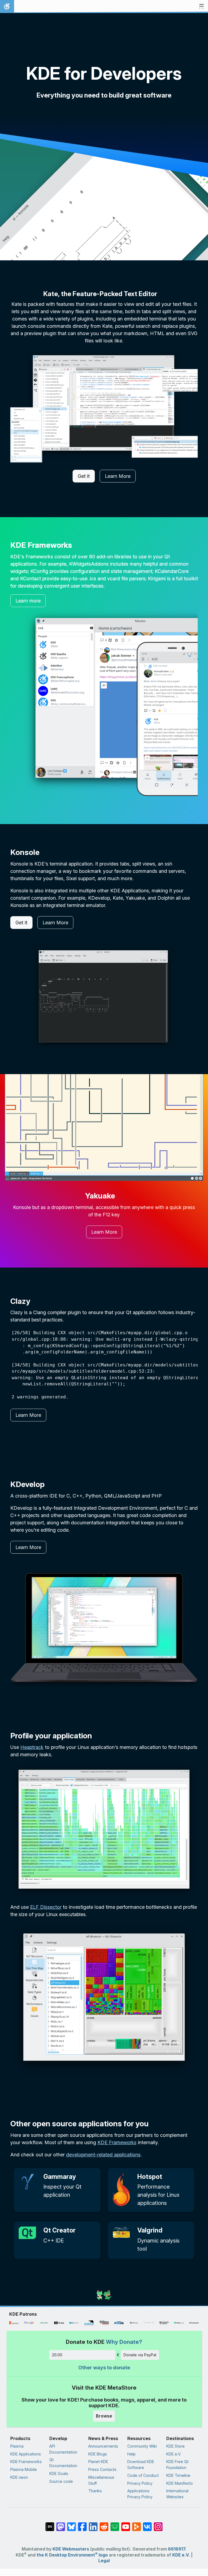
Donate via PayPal (140, 2355)
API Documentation (63, 2449)
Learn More (118, 476)
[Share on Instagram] (158, 2524)
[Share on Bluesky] (71, 2524)
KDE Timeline (178, 2475)
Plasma (17, 2446)
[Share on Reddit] (104, 2524)
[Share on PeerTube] (136, 2524)
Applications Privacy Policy (140, 2494)
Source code (61, 2481)
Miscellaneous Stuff (101, 2480)
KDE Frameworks (117, 2142)
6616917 (177, 2549)
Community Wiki (142, 2446)
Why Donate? (124, 2342)
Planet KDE (98, 2462)
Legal (104, 2561)
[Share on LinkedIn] (93, 2524)
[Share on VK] (147, 2524)
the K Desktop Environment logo (72, 2555)
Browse (104, 2416)
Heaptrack (32, 1747)
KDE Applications (26, 2454)
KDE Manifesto (180, 2483)
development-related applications (103, 2155)
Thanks (95, 2491)
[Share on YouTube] (126, 2524)
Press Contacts (102, 2469)
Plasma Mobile (24, 2469)
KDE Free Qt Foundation (177, 2465)
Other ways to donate (104, 2368)
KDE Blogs (98, 2454)
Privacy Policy (140, 2483)
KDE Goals (59, 2473)
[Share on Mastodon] (61, 2524)
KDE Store (175, 2446)
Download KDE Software (141, 2465)
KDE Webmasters (71, 2549)
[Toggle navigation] (201, 7)
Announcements (103, 2446)
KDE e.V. (174, 2454)
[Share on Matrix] (50, 2524)
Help (131, 2454)
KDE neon (19, 2477)
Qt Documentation (63, 2463)
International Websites (177, 2494)
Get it (84, 476)
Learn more (28, 601)
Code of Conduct (143, 2475)
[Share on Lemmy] (115, 2524)
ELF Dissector (46, 1907)
